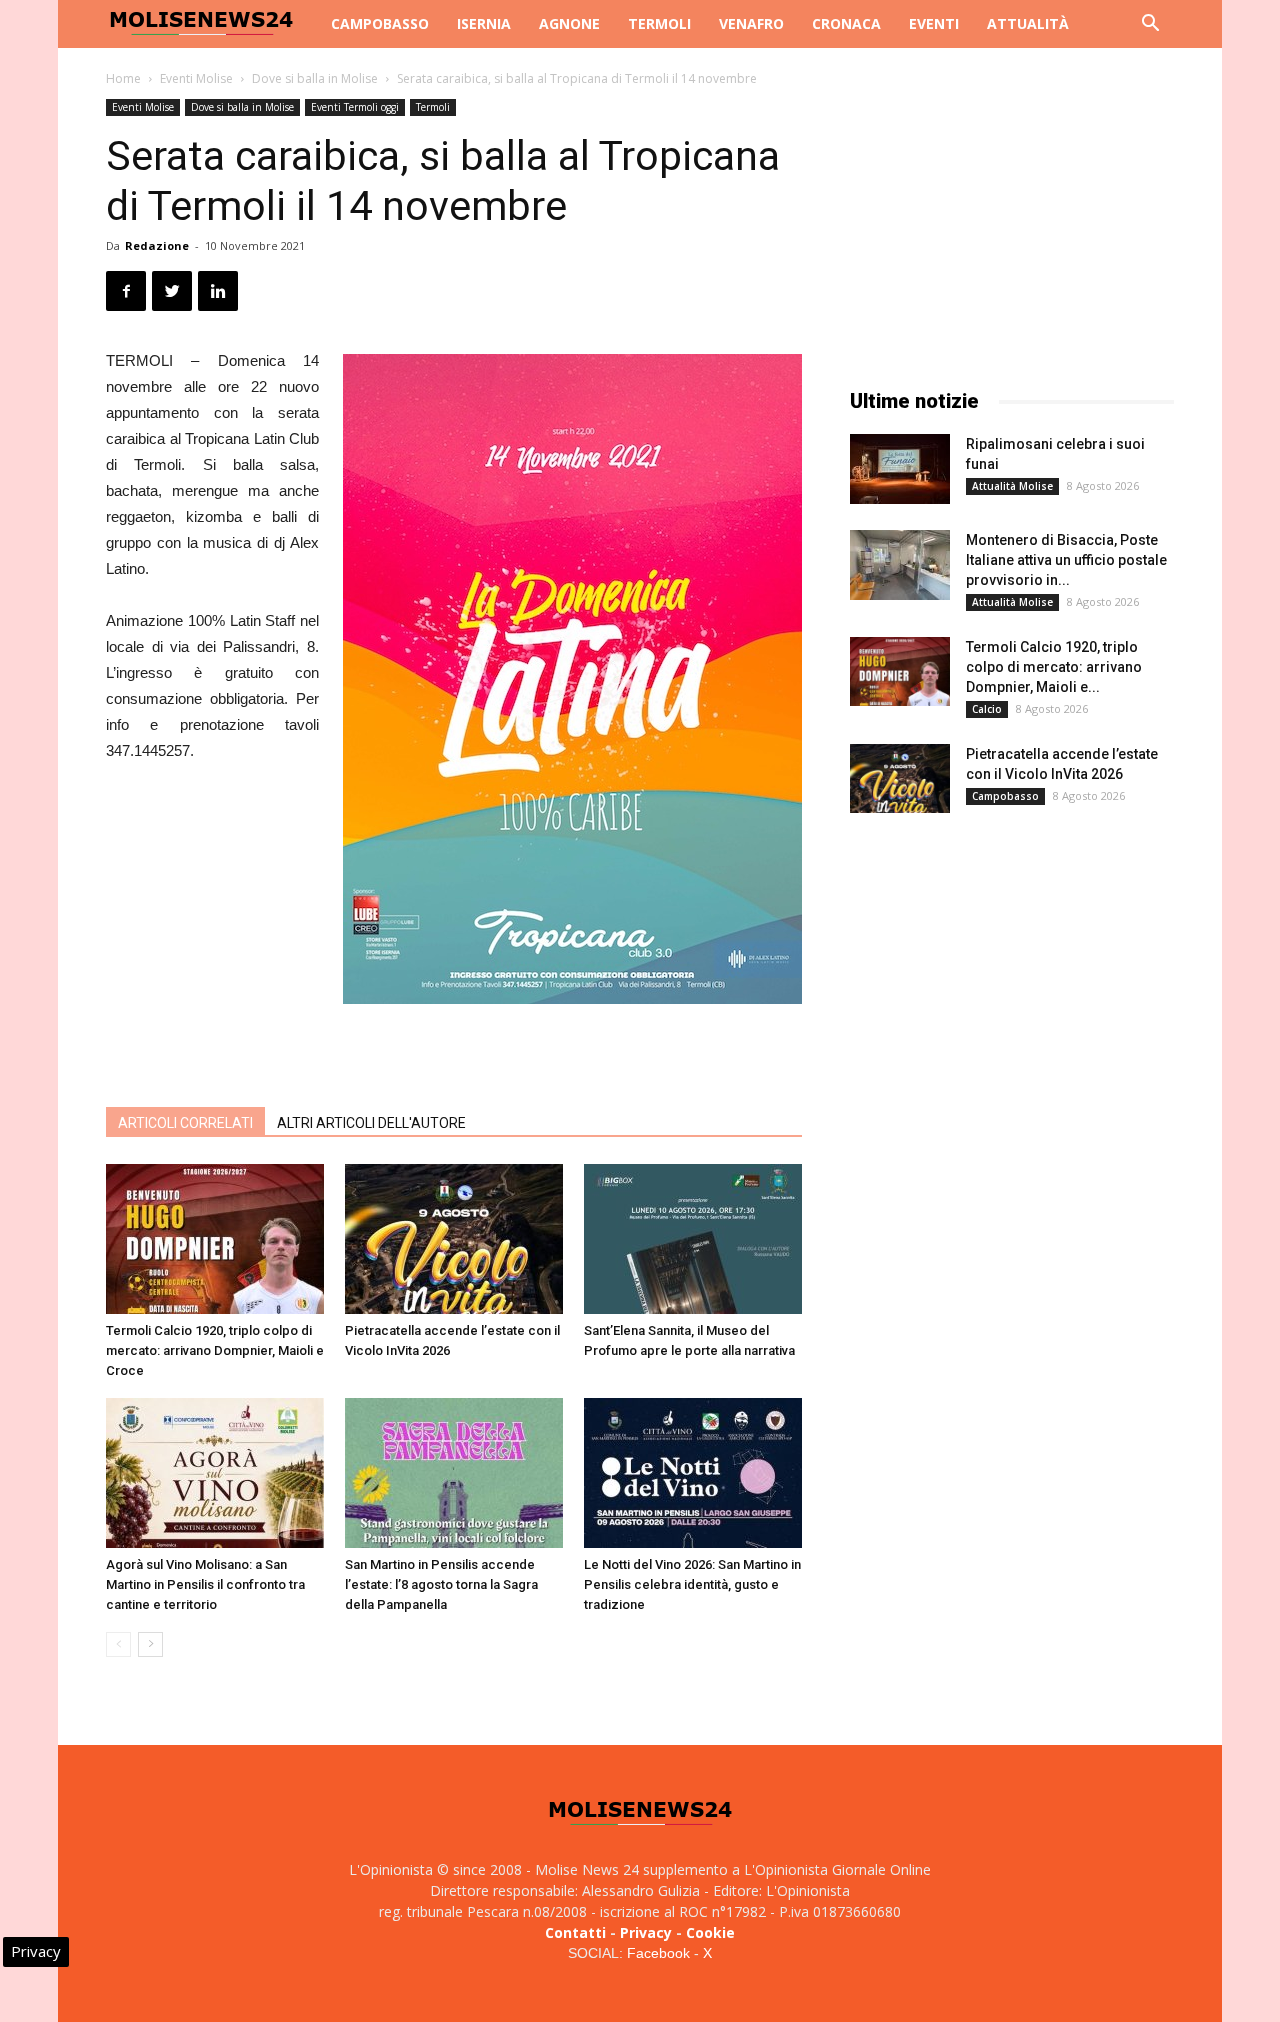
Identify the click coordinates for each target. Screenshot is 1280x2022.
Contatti (575, 1932)
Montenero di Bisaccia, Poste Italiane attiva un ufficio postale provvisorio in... (1066, 560)
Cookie (710, 1932)
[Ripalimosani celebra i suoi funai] (900, 469)
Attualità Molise (1012, 486)
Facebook (658, 1953)
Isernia (484, 23)
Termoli (659, 23)
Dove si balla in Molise (315, 78)
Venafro (751, 23)
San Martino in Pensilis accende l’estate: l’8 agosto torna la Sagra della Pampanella (441, 1584)
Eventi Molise (196, 78)
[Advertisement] (454, 1040)
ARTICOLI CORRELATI (185, 1123)
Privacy (646, 1932)
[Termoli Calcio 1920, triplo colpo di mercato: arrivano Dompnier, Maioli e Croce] (215, 1239)
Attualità (1028, 23)
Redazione (157, 245)
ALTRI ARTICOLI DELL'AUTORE (371, 1123)
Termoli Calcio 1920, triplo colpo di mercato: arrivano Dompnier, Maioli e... (1054, 667)
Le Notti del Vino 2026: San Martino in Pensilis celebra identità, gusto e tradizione (692, 1584)
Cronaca (846, 23)
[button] (1150, 25)
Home (123, 78)
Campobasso (380, 23)
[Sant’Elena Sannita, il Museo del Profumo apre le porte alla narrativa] (693, 1239)
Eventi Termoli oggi (355, 107)
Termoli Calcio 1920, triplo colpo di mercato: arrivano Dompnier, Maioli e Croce (215, 1350)
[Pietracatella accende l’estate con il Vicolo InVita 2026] (454, 1239)
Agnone (569, 23)
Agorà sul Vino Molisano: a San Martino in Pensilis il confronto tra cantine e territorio (205, 1584)
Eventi (934, 23)
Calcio (987, 709)
